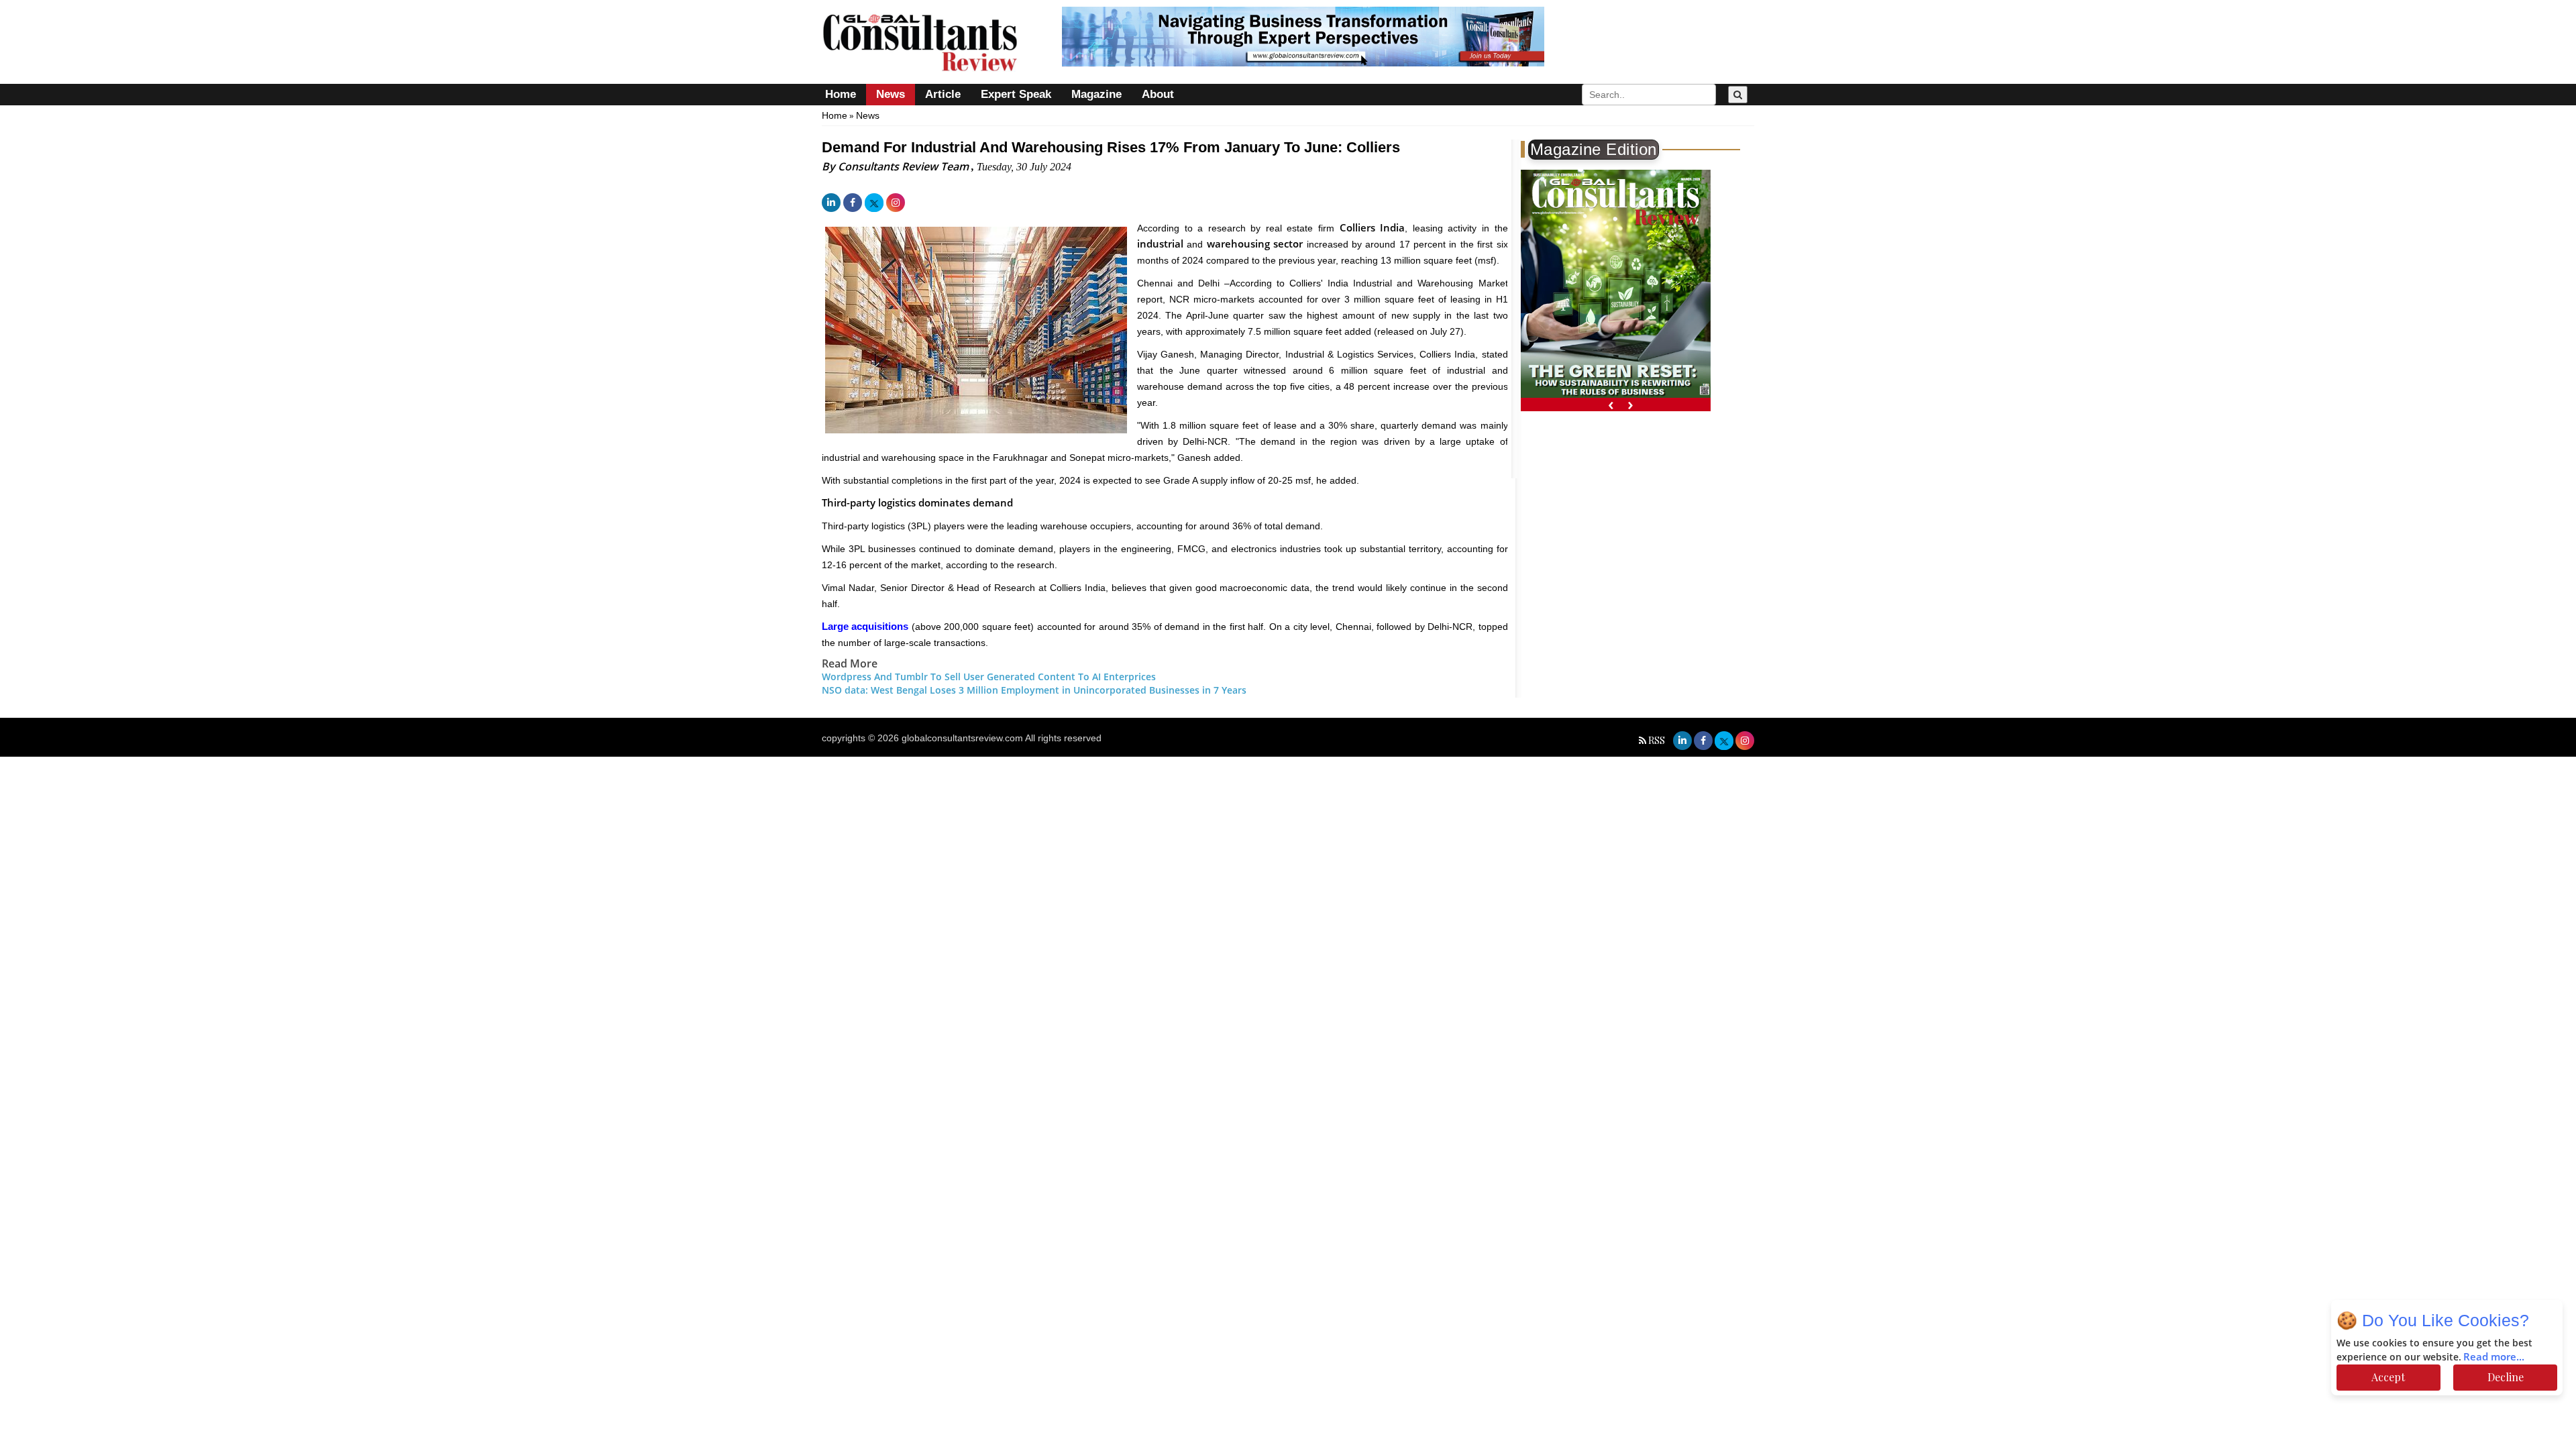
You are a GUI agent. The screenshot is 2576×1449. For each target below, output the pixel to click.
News (891, 94)
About (1158, 94)
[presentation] (1611, 404)
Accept (2388, 1377)
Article (943, 94)
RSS (1657, 740)
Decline (2506, 1377)
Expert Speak (1016, 94)
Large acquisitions (865, 626)
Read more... (2494, 1357)
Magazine (1096, 94)
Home (841, 94)
